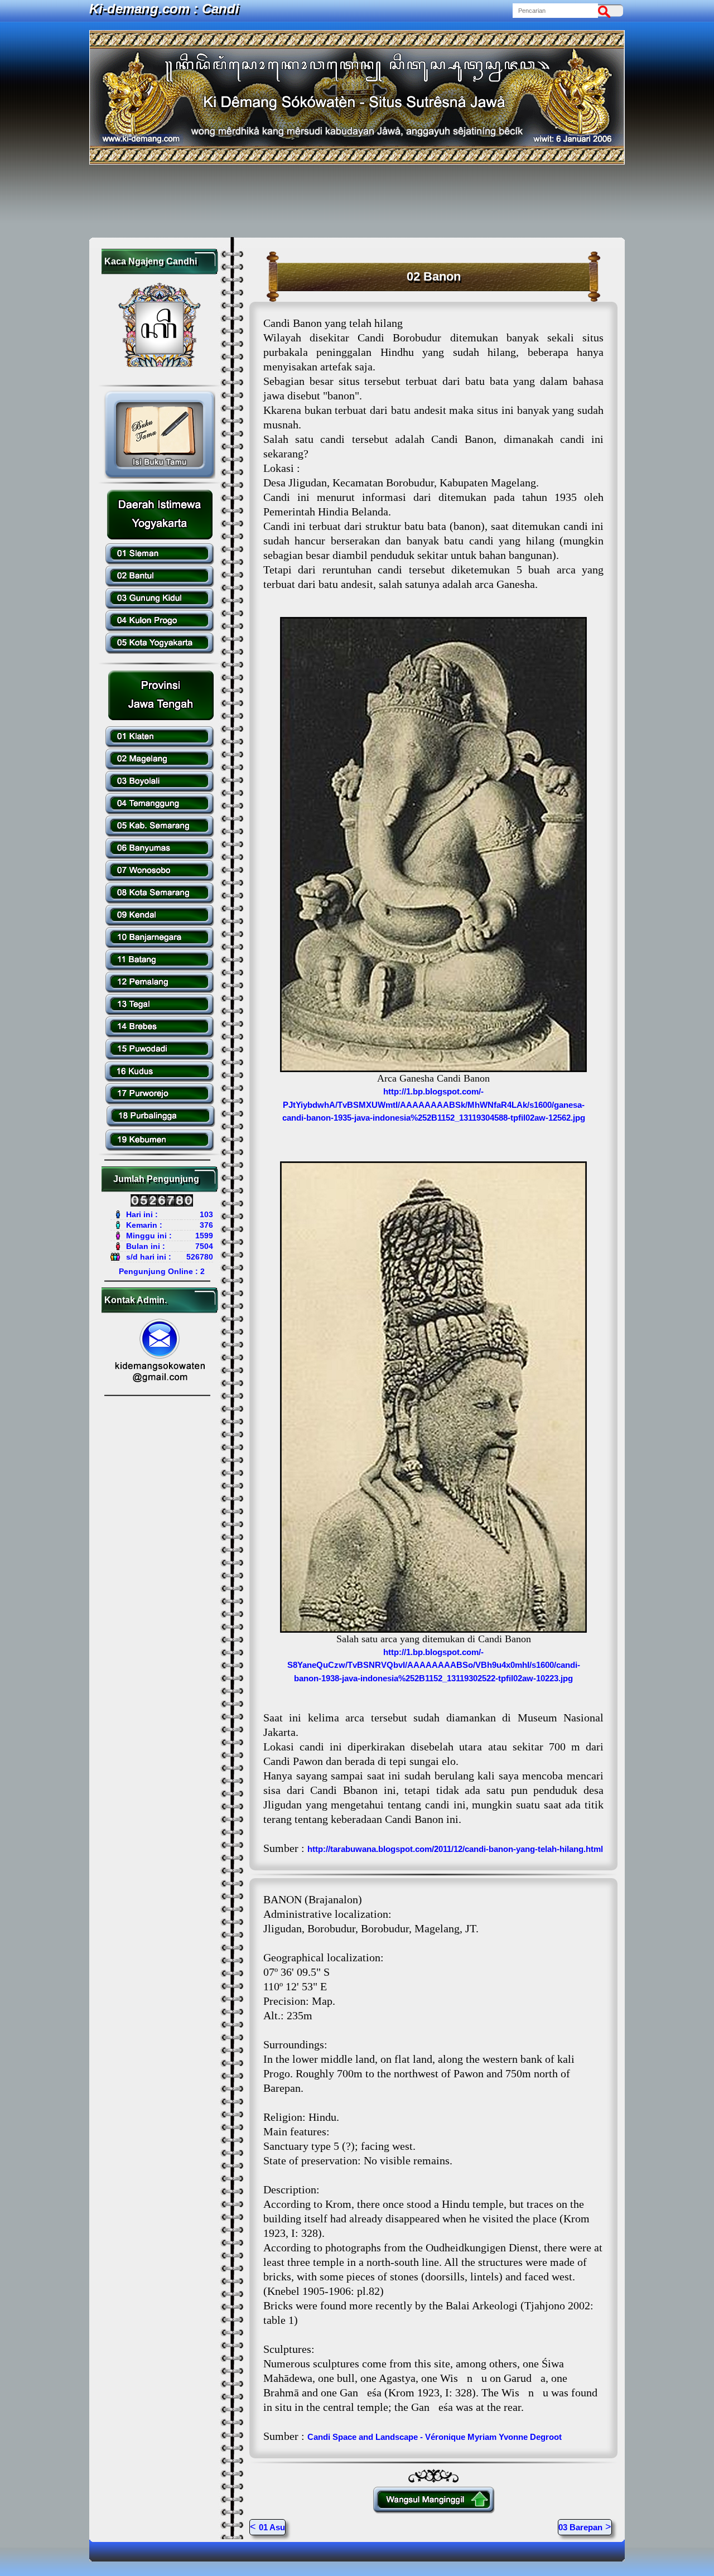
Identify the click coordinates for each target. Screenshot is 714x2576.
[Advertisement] (357, 201)
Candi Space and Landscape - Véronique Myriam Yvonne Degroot (435, 2437)
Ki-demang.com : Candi (164, 9)
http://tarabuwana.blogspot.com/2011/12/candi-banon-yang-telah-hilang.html (455, 1849)
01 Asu (272, 2527)
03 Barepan (580, 2527)
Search (607, 11)
